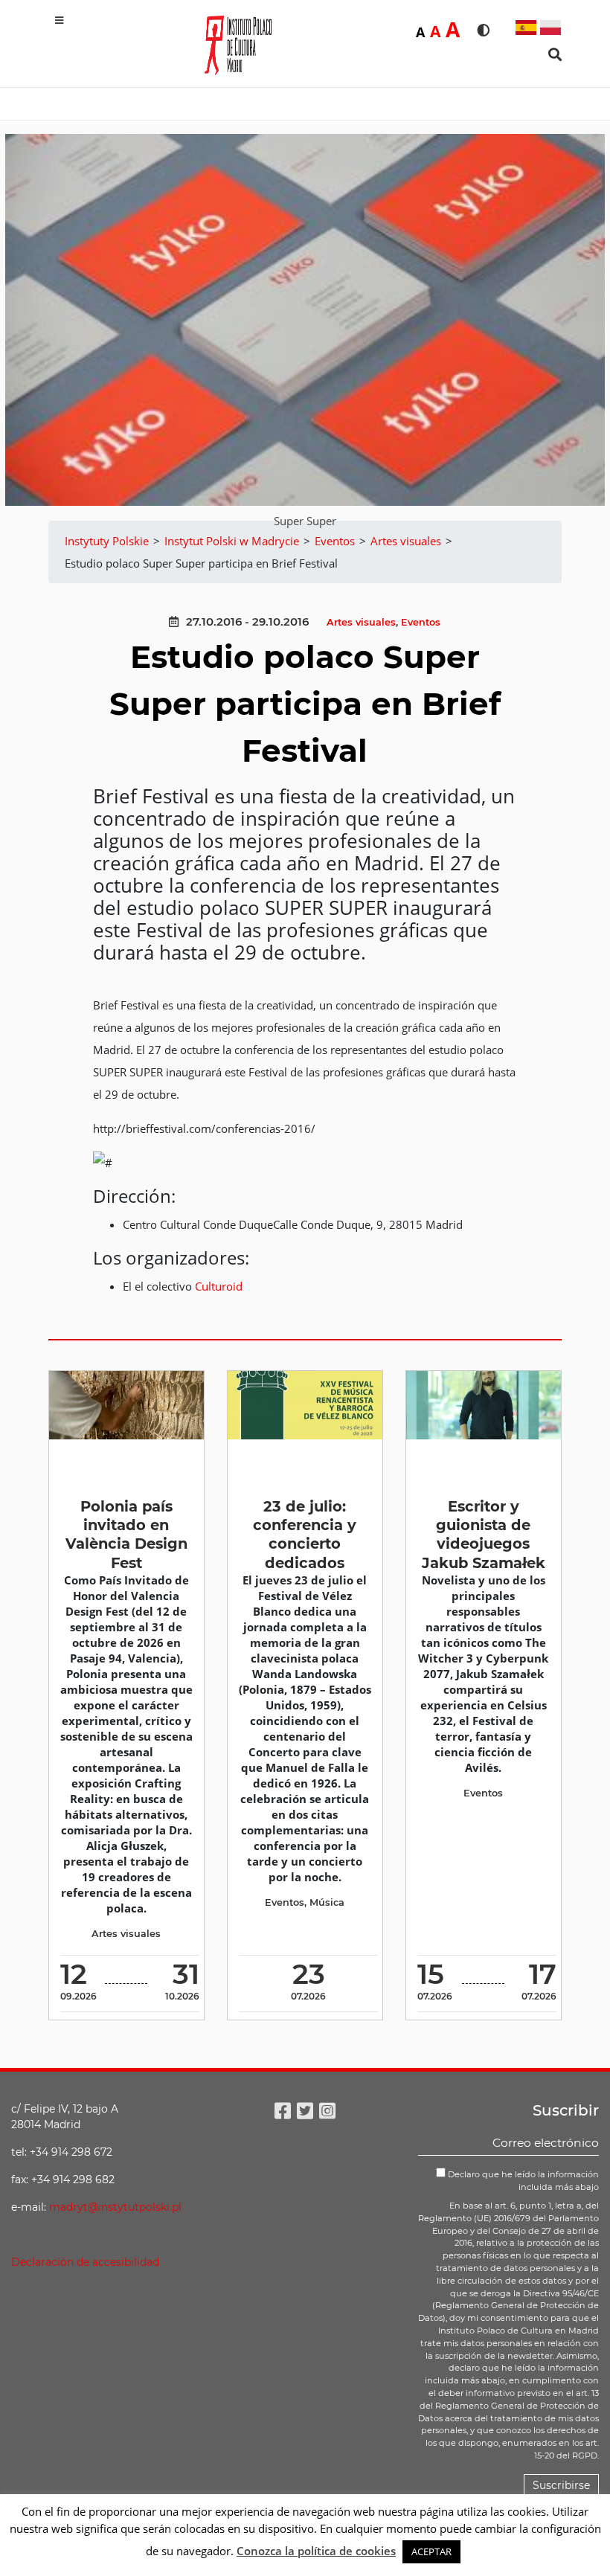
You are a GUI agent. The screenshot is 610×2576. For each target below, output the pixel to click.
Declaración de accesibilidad (85, 2262)
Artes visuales (361, 622)
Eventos (421, 622)
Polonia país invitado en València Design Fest (126, 1535)
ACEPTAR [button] (431, 2551)
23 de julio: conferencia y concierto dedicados (305, 1535)
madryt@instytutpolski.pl (115, 2207)
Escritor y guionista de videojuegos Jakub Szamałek (484, 1535)
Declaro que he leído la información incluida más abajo (522, 2181)
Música (327, 1902)
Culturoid (219, 1286)
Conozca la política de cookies (316, 2551)
